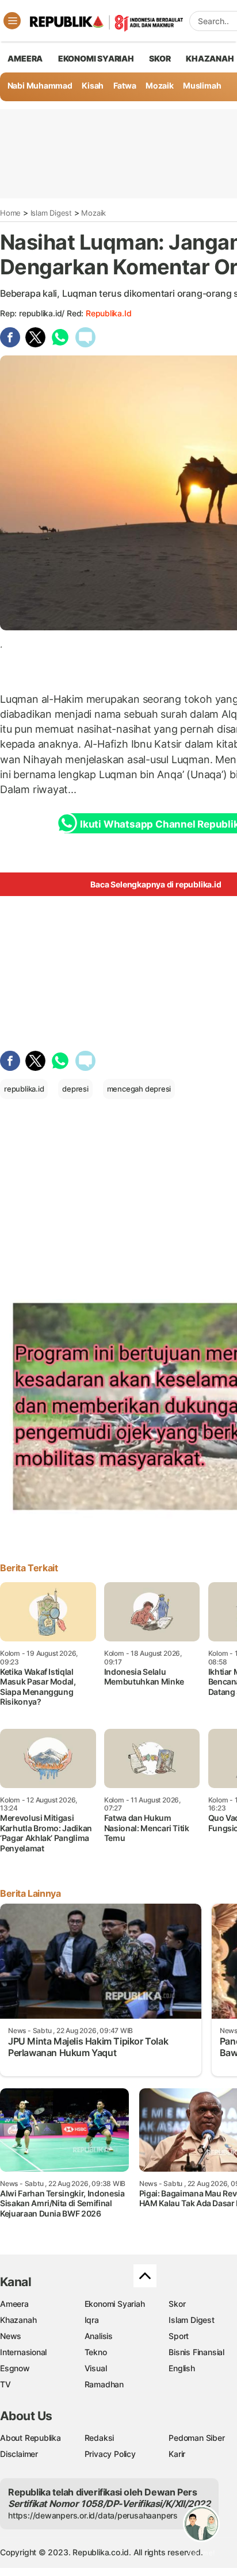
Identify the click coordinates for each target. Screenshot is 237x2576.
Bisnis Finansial (196, 2352)
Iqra (92, 2320)
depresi (75, 1089)
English (182, 2368)
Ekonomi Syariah (96, 58)
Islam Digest (51, 213)
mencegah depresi (139, 1089)
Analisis (99, 2336)
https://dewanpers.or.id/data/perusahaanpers (93, 2515)
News (11, 2336)
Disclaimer (19, 2454)
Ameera (14, 2304)
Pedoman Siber (196, 2438)
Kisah (93, 85)
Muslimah (202, 85)
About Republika (30, 2438)
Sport (179, 2336)
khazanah (210, 58)
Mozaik (160, 85)
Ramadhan (104, 2384)
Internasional (23, 2352)
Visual (96, 2368)
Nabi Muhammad (40, 85)
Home (10, 213)
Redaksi (100, 2438)
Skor (177, 2304)
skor (160, 58)
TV (5, 2384)
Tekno (96, 2352)
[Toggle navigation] (12, 21)
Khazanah (18, 2320)
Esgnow (15, 2368)
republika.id (108, 313)
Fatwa (125, 85)
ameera (25, 58)
